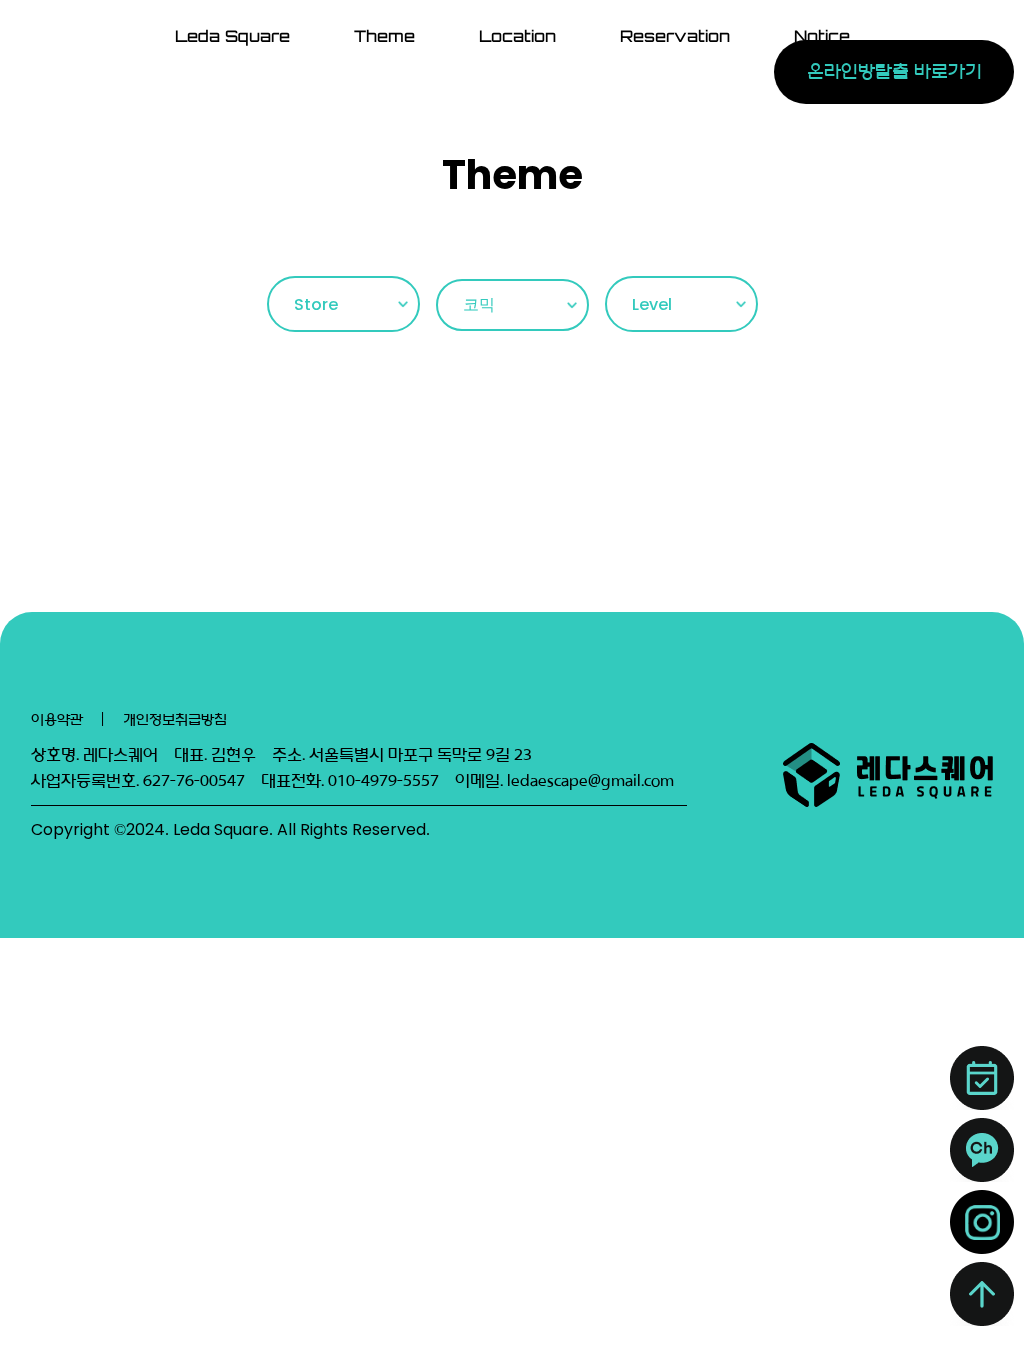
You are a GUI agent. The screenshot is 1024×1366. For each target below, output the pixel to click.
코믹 (479, 304)
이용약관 (57, 719)
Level (652, 304)
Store (316, 304)
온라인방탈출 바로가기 (893, 71)
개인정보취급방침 (175, 719)
